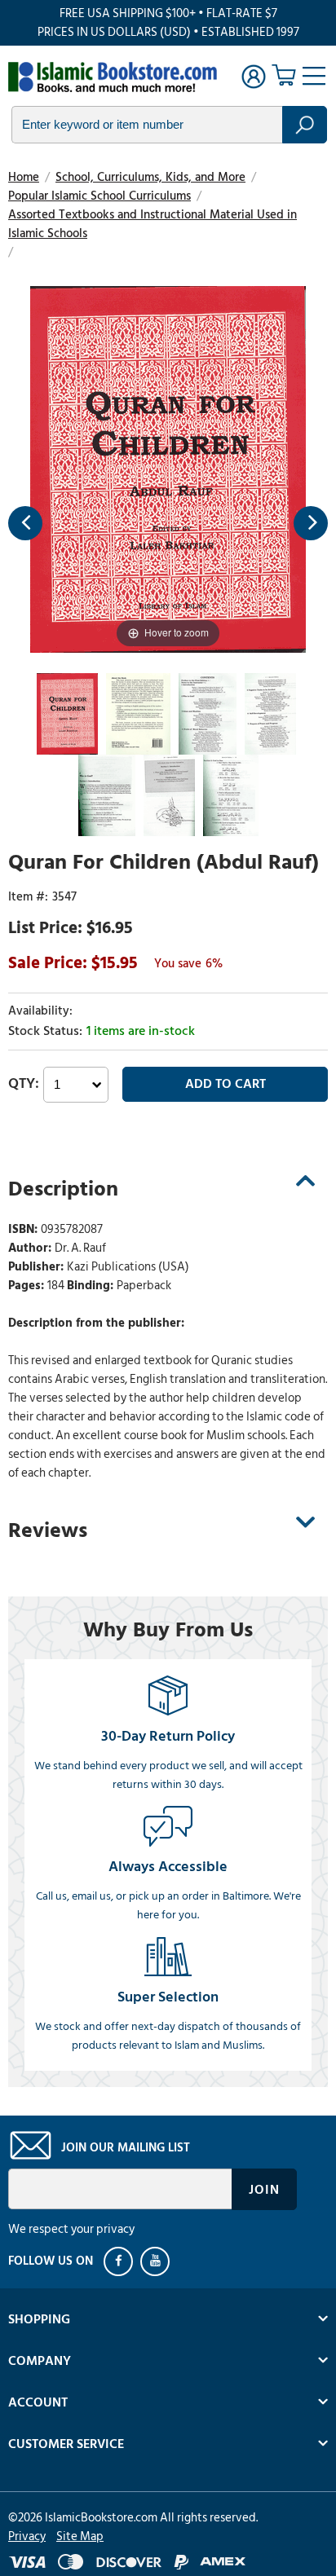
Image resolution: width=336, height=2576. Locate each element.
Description (63, 1189)
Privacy (27, 2536)
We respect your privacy (71, 2229)
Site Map (80, 2536)
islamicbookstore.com (113, 78)
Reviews (48, 1530)
